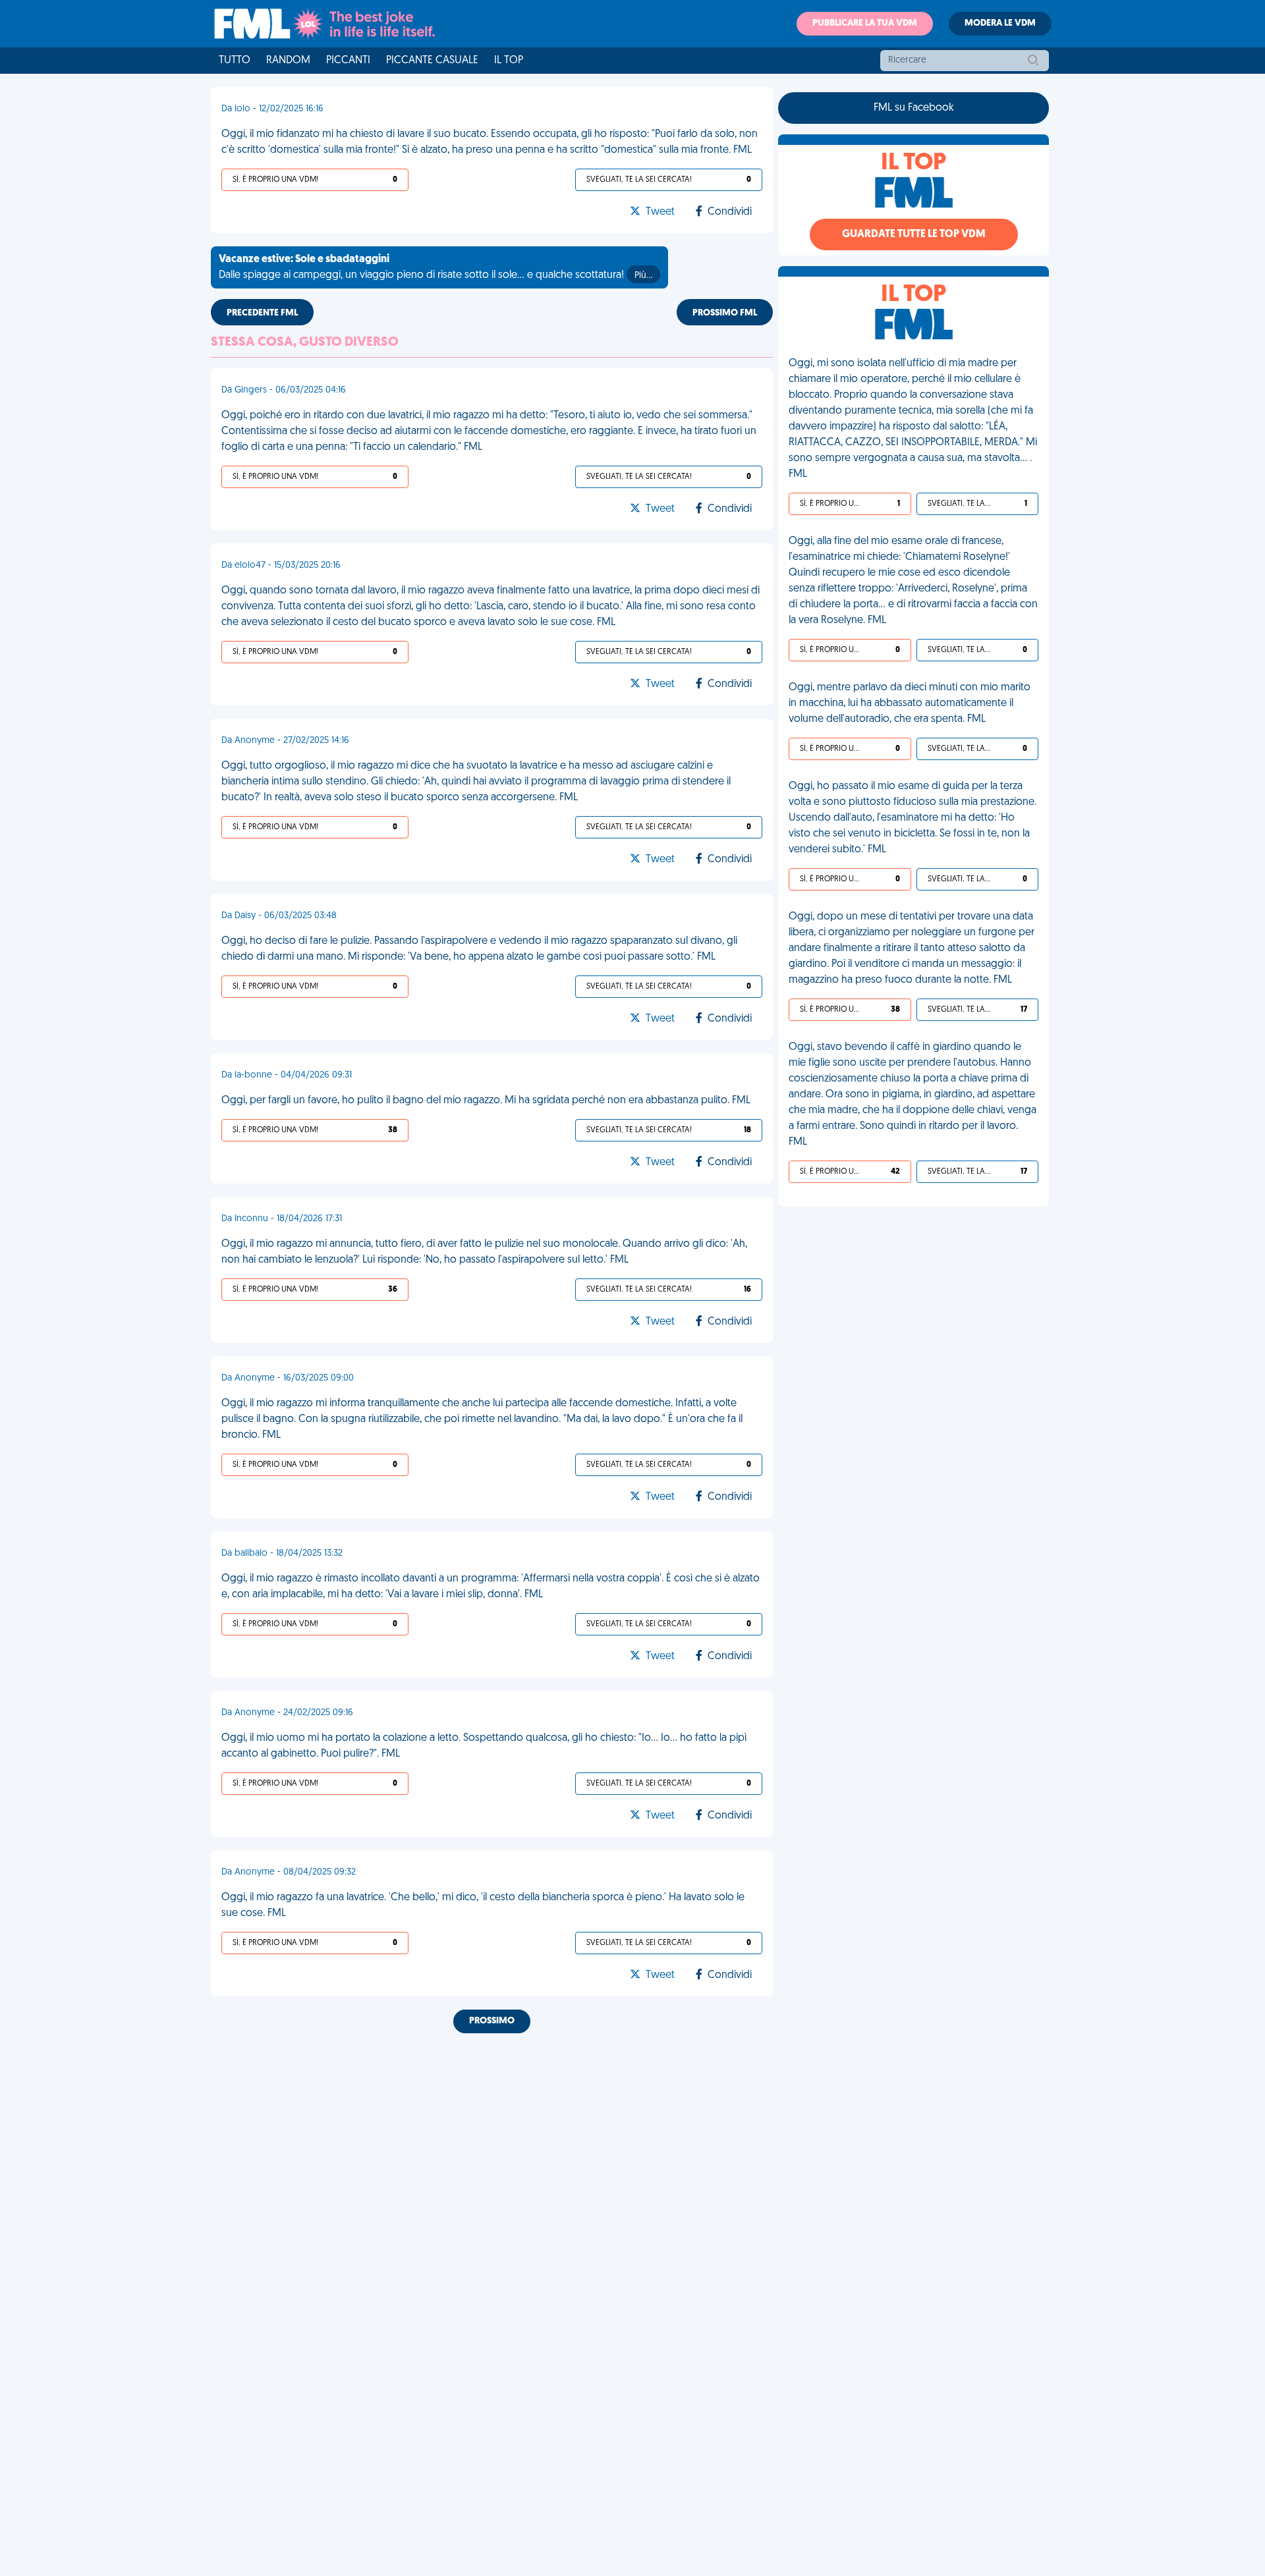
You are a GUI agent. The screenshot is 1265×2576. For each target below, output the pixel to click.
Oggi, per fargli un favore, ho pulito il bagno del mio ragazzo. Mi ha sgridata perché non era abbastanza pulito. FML (486, 1101)
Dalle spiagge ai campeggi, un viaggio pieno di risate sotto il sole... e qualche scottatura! (436, 267)
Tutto (235, 61)
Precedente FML (262, 313)
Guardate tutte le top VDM (914, 234)
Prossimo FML (725, 313)
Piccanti (348, 61)
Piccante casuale (432, 61)
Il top (509, 61)
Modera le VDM (1000, 23)
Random (288, 61)
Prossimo (492, 2021)
